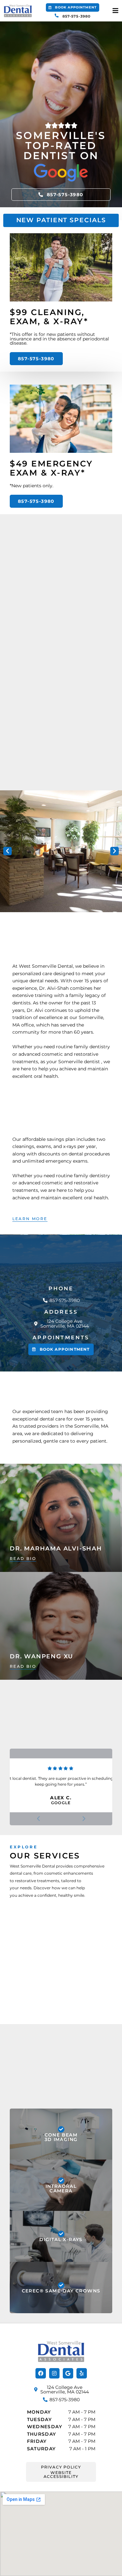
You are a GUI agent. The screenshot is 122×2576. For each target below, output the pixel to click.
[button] (73, 7)
